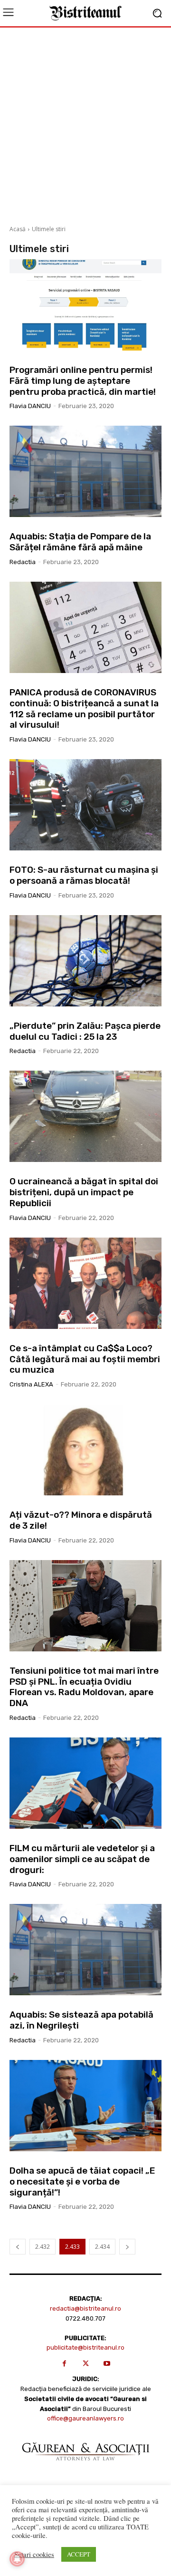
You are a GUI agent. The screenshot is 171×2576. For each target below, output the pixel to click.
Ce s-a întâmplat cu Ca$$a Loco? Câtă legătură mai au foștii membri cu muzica (85, 1359)
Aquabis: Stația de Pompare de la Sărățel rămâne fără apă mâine (80, 542)
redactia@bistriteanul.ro (85, 2308)
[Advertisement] (85, 123)
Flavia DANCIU (30, 406)
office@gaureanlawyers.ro (85, 2418)
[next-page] (127, 2247)
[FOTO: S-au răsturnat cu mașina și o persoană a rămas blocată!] (85, 805)
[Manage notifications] (17, 2559)
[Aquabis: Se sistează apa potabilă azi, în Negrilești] (85, 1950)
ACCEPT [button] (79, 2554)
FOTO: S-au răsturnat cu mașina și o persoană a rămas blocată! (84, 875)
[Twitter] (86, 2364)
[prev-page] (18, 2247)
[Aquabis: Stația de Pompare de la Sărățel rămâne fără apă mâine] (85, 471)
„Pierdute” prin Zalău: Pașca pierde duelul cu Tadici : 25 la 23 (85, 1031)
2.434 (102, 2247)
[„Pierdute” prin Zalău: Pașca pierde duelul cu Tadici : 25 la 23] (85, 961)
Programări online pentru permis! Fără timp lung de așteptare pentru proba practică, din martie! (83, 381)
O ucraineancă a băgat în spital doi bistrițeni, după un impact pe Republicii (84, 1192)
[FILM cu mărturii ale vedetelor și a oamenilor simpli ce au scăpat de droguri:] (85, 1783)
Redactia (23, 562)
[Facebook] (64, 2364)
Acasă (18, 229)
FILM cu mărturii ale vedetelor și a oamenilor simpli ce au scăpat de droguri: (82, 1859)
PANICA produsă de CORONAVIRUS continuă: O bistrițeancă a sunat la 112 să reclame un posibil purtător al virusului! (84, 708)
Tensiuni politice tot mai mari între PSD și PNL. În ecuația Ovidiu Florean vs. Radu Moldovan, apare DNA (84, 1687)
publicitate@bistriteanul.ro (85, 2347)
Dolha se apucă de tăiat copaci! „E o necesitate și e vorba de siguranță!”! (82, 2181)
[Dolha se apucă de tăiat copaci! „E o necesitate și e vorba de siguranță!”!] (85, 2106)
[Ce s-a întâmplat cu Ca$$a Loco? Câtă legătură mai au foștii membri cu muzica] (85, 1283)
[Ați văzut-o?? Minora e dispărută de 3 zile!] (85, 1450)
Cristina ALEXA (31, 1384)
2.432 (43, 2247)
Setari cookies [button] (34, 2555)
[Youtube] (107, 2364)
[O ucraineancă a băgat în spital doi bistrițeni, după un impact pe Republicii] (85, 1116)
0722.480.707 (85, 2318)
